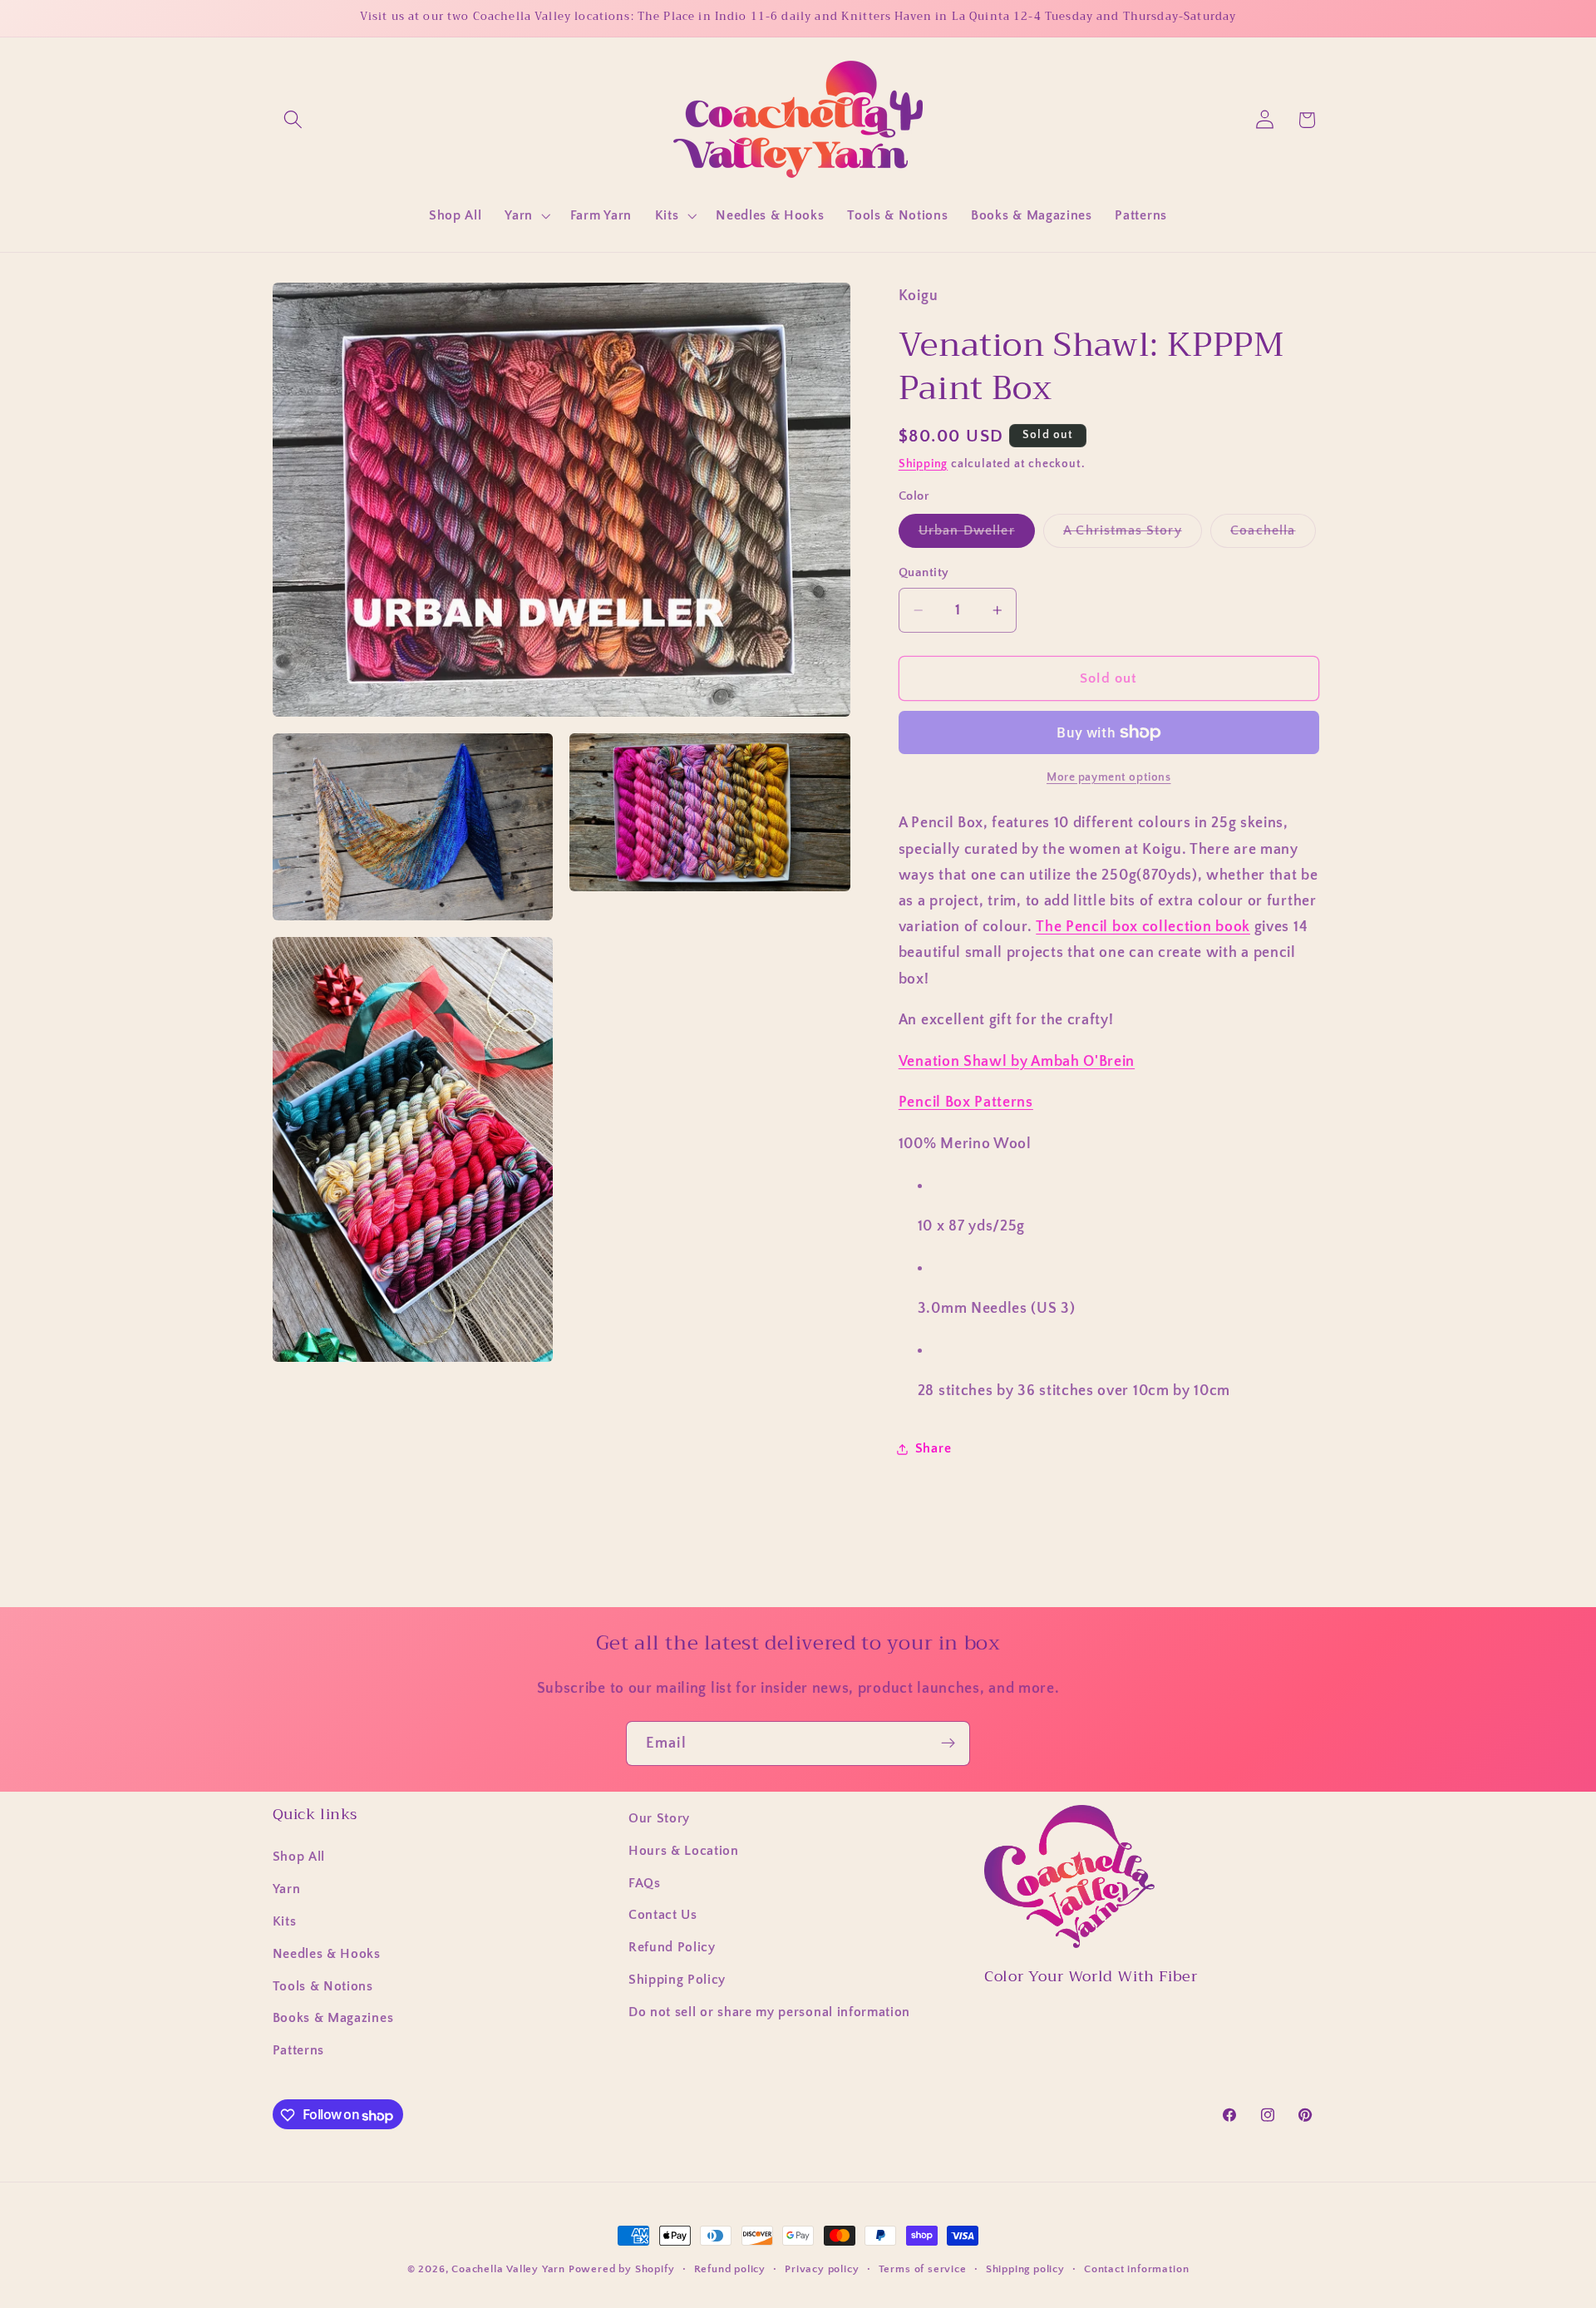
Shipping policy (1025, 2269)
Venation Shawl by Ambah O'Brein (1017, 1061)
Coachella (1273, 535)
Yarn (287, 1890)
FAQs (645, 1883)
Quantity (924, 572)
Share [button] (933, 1448)
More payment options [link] (1109, 777)
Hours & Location (684, 1851)
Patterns (299, 2051)
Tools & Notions (323, 1986)
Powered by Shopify (622, 2269)
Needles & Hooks (327, 1954)
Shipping (923, 464)
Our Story (659, 1818)
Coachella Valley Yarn (508, 2269)
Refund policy (730, 2269)
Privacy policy (822, 2269)
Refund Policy (672, 1948)
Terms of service (923, 2269)
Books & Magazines (333, 2019)
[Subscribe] (948, 1743)
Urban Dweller (977, 535)
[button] (294, 120)
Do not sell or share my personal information (769, 2012)
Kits (285, 1921)
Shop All (299, 1857)
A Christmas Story (1133, 535)
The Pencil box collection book (1143, 927)
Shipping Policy (677, 1980)
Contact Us (663, 1916)
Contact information (1136, 2269)
